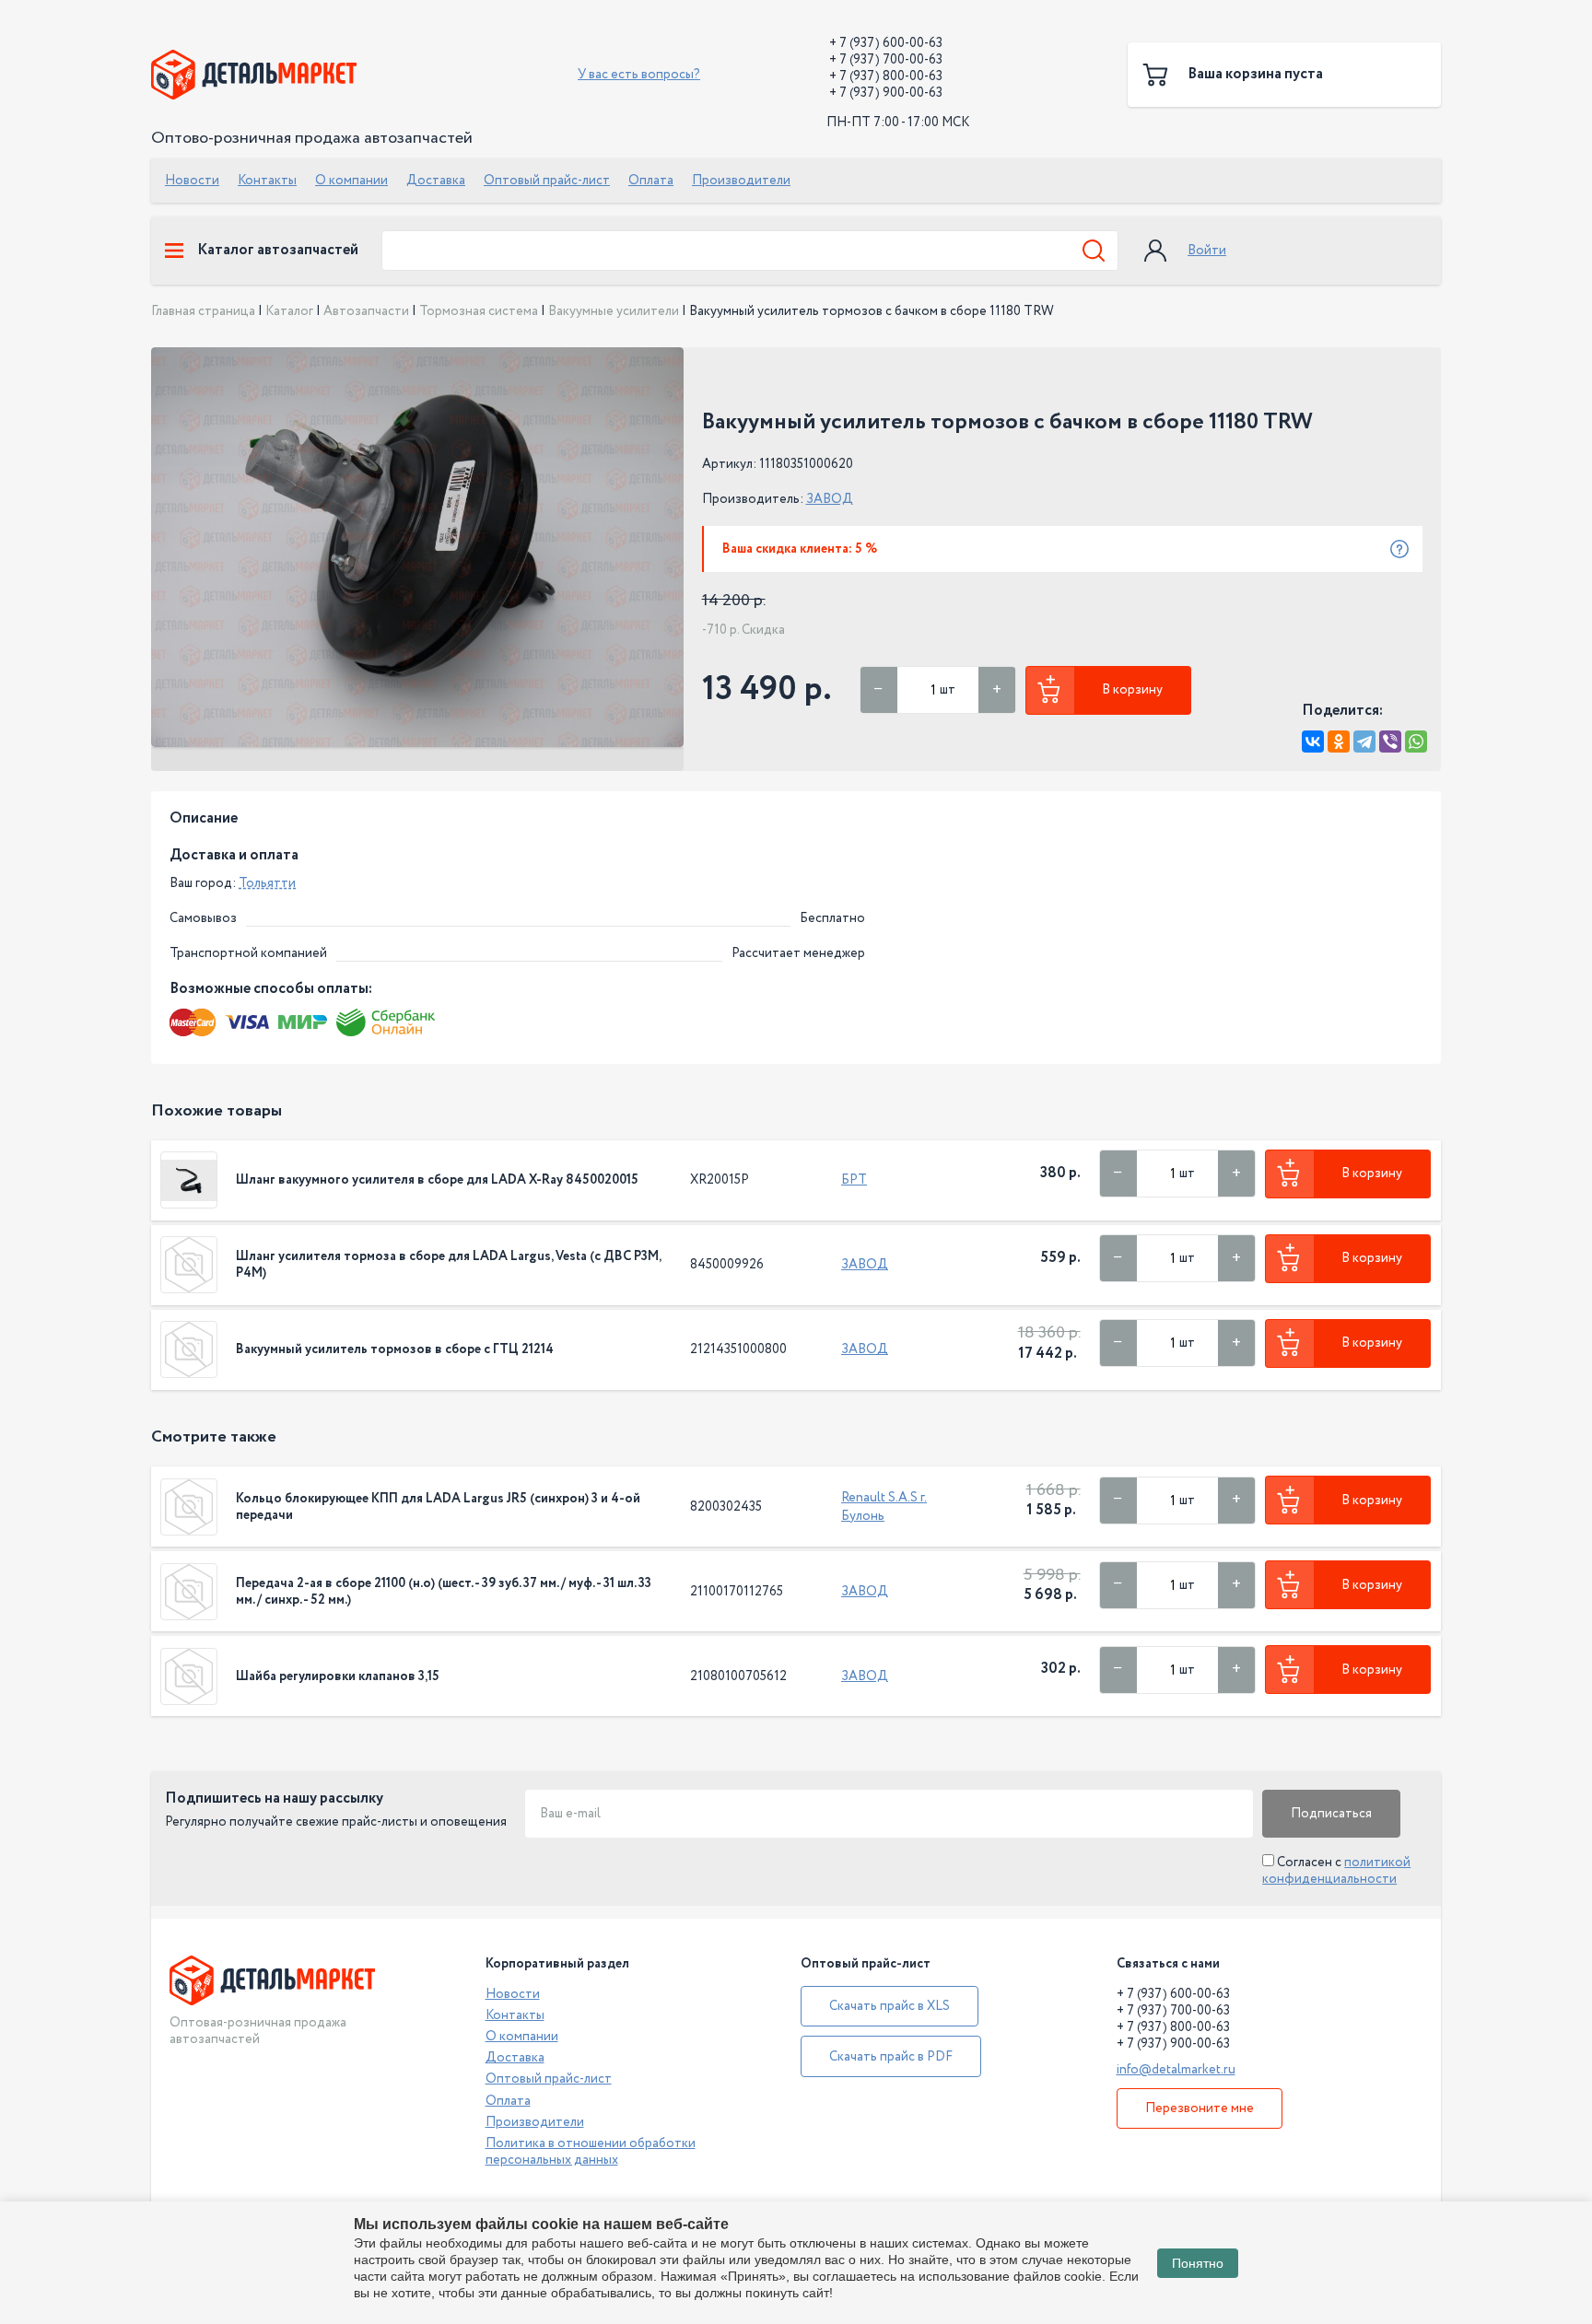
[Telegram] (1364, 742)
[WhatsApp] (1416, 742)
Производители (741, 181)
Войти (1207, 251)
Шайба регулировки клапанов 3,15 (338, 1676)
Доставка (436, 181)
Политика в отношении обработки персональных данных (591, 2152)
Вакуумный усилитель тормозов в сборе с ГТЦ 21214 (395, 1349)
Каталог (289, 311)
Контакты (267, 181)
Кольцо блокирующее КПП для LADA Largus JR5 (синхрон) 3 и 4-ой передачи (438, 1507)
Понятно (1198, 2263)
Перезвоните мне (1200, 2108)
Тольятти (267, 883)
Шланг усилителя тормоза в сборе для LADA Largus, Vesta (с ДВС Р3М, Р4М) (448, 1265)
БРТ (854, 1180)
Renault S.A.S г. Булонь (884, 1507)
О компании (351, 181)
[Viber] (1390, 742)
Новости (192, 181)
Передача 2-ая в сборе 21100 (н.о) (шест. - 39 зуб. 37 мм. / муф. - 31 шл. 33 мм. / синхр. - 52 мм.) (444, 1592)
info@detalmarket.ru (1176, 2070)
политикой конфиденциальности (1336, 1871)
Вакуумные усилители (614, 311)
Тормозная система (479, 311)
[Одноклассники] (1339, 742)
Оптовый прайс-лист (547, 181)
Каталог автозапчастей (278, 251)
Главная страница (203, 311)
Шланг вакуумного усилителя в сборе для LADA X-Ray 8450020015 (437, 1180)
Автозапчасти (366, 311)
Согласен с (1336, 1871)
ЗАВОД (830, 499)
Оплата (651, 181)
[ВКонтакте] (1313, 742)
